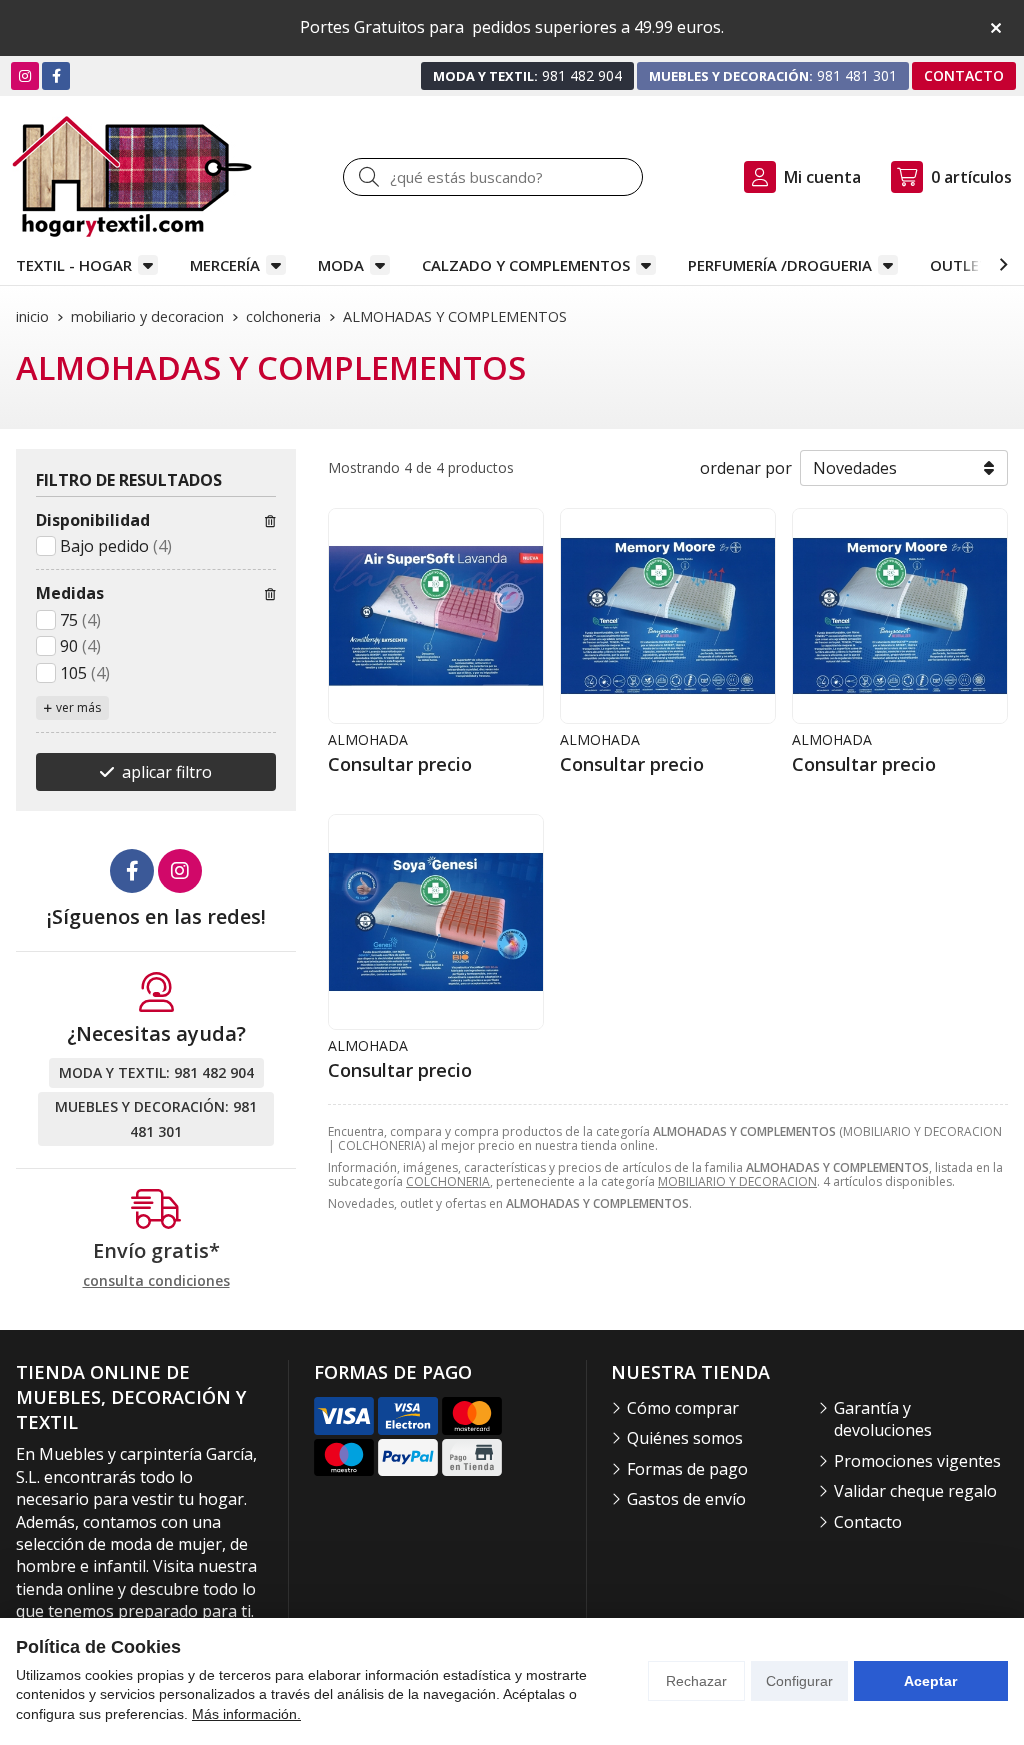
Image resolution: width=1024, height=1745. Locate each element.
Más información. (246, 1714)
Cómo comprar (683, 1408)
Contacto (868, 1522)
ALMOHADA (368, 739)
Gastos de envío (686, 1499)
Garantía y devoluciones (883, 1419)
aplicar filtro (167, 772)
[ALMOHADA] (436, 616)
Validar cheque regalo (915, 1491)
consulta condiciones (156, 1281)
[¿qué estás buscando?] (493, 177)
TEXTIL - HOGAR (74, 265)
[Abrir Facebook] (56, 75)
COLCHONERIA (448, 1181)
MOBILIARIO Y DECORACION (737, 1181)
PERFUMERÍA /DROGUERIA (780, 265)
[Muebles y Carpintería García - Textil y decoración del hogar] (132, 176)
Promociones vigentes (917, 1461)
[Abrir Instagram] (25, 75)
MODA (341, 265)
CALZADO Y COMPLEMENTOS (526, 265)
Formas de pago (687, 1469)
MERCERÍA (225, 265)
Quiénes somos (685, 1438)
